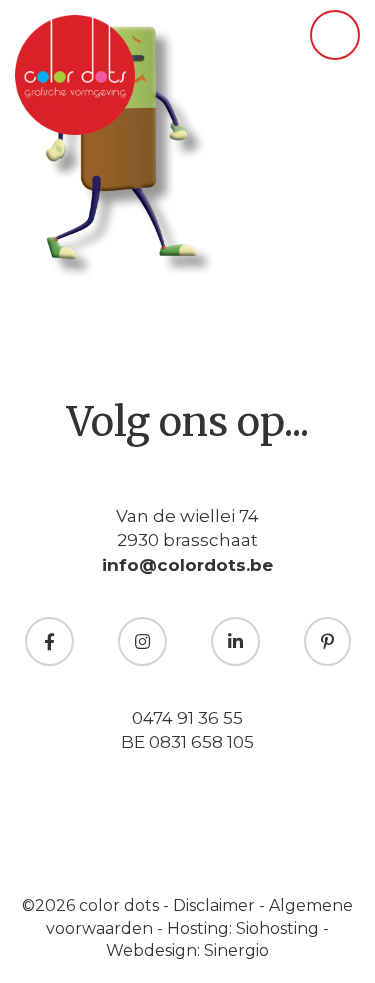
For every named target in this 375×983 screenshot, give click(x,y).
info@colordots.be (187, 565)
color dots (121, 905)
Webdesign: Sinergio (187, 950)
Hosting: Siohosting (245, 928)
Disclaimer (216, 905)
